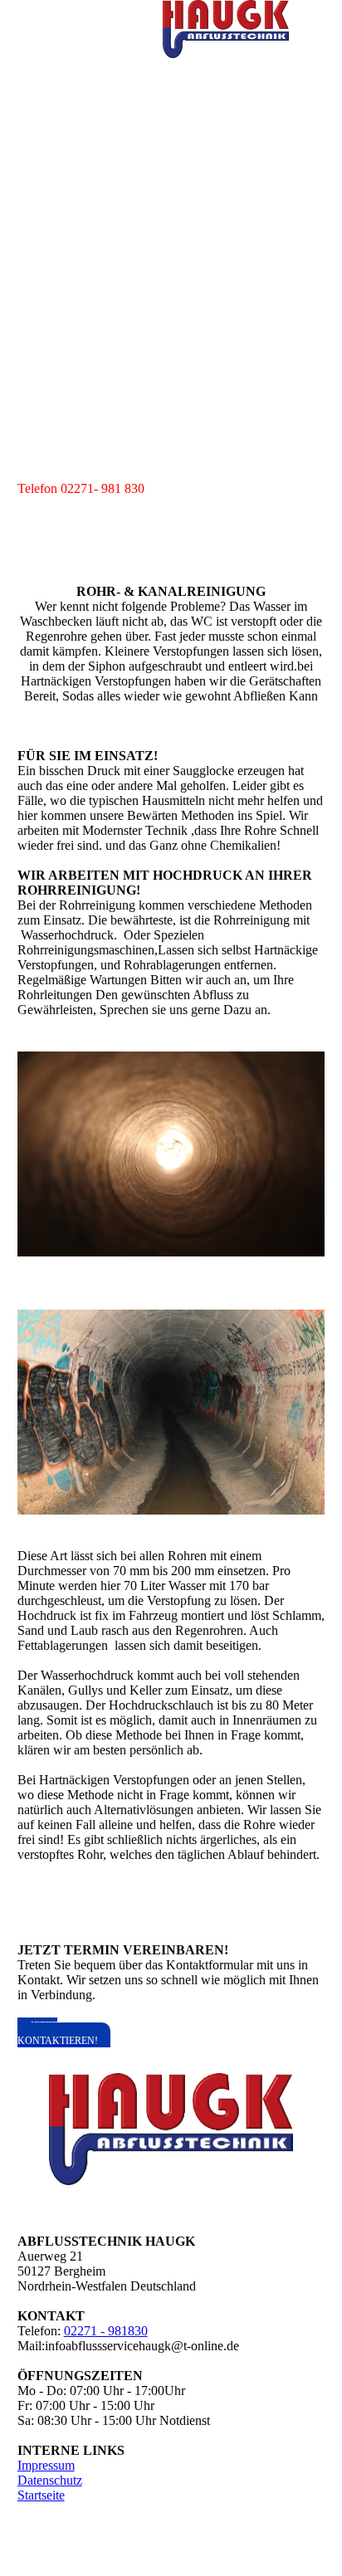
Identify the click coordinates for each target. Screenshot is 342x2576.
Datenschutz (50, 2480)
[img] (226, 29)
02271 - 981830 (106, 2331)
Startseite (41, 2495)
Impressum (46, 2465)
